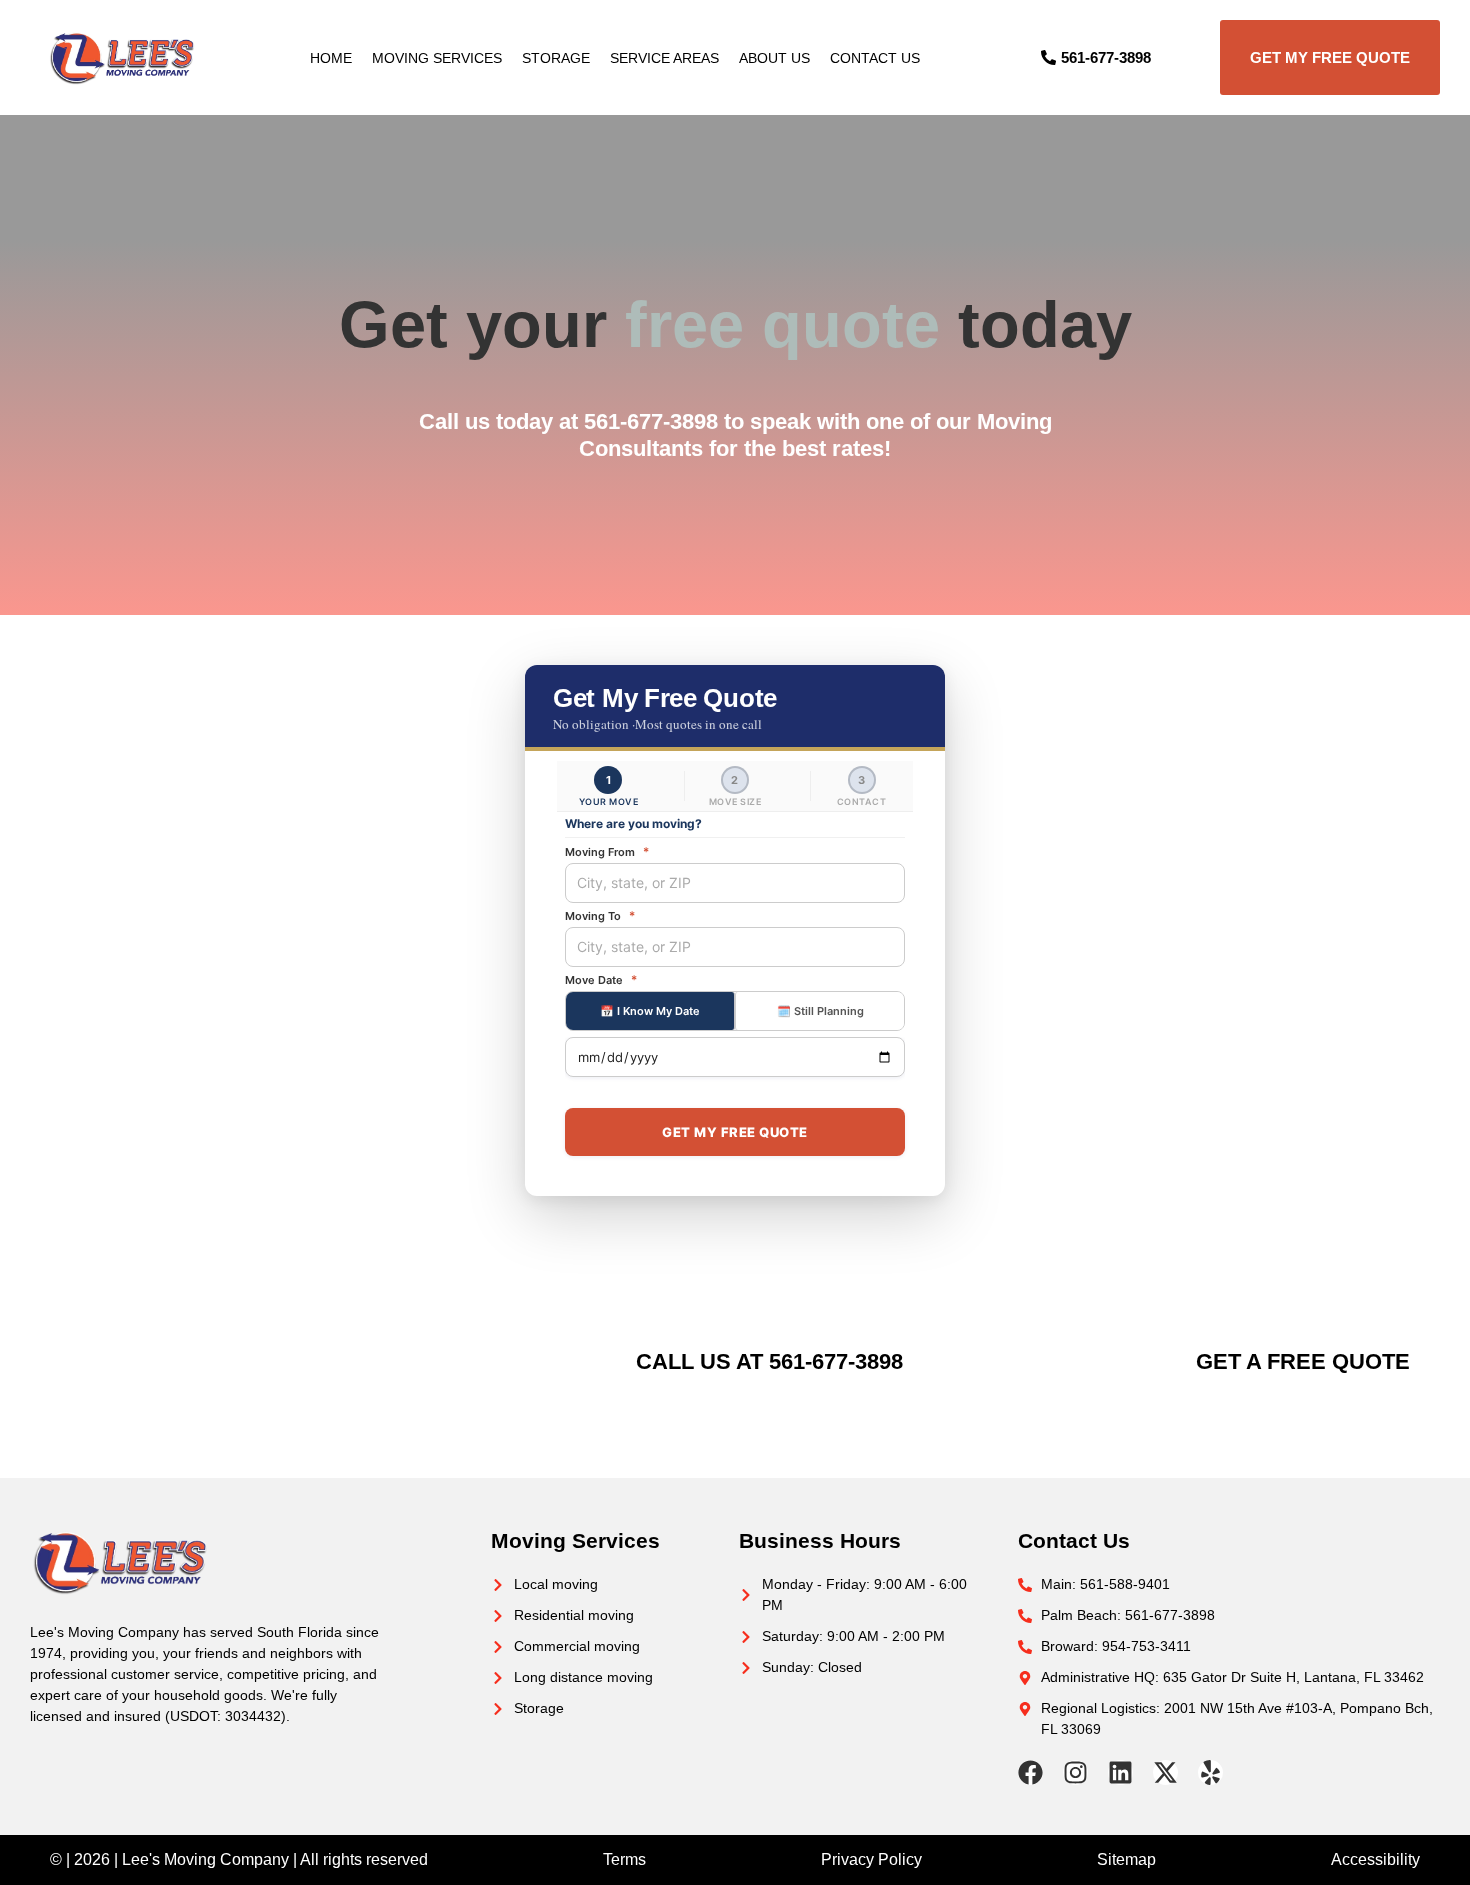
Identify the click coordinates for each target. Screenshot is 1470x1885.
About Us (774, 58)
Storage (556, 58)
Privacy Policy (871, 1859)
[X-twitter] (1165, 1772)
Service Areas (664, 58)
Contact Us (875, 58)
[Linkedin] (1120, 1772)
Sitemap (1126, 1859)
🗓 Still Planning (820, 1011)
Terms (624, 1859)
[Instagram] (1075, 1772)
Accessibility (1375, 1859)
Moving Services (437, 58)
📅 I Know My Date (650, 1011)
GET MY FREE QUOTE (735, 1132)
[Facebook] (1030, 1772)
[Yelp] (1210, 1772)
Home (331, 58)
